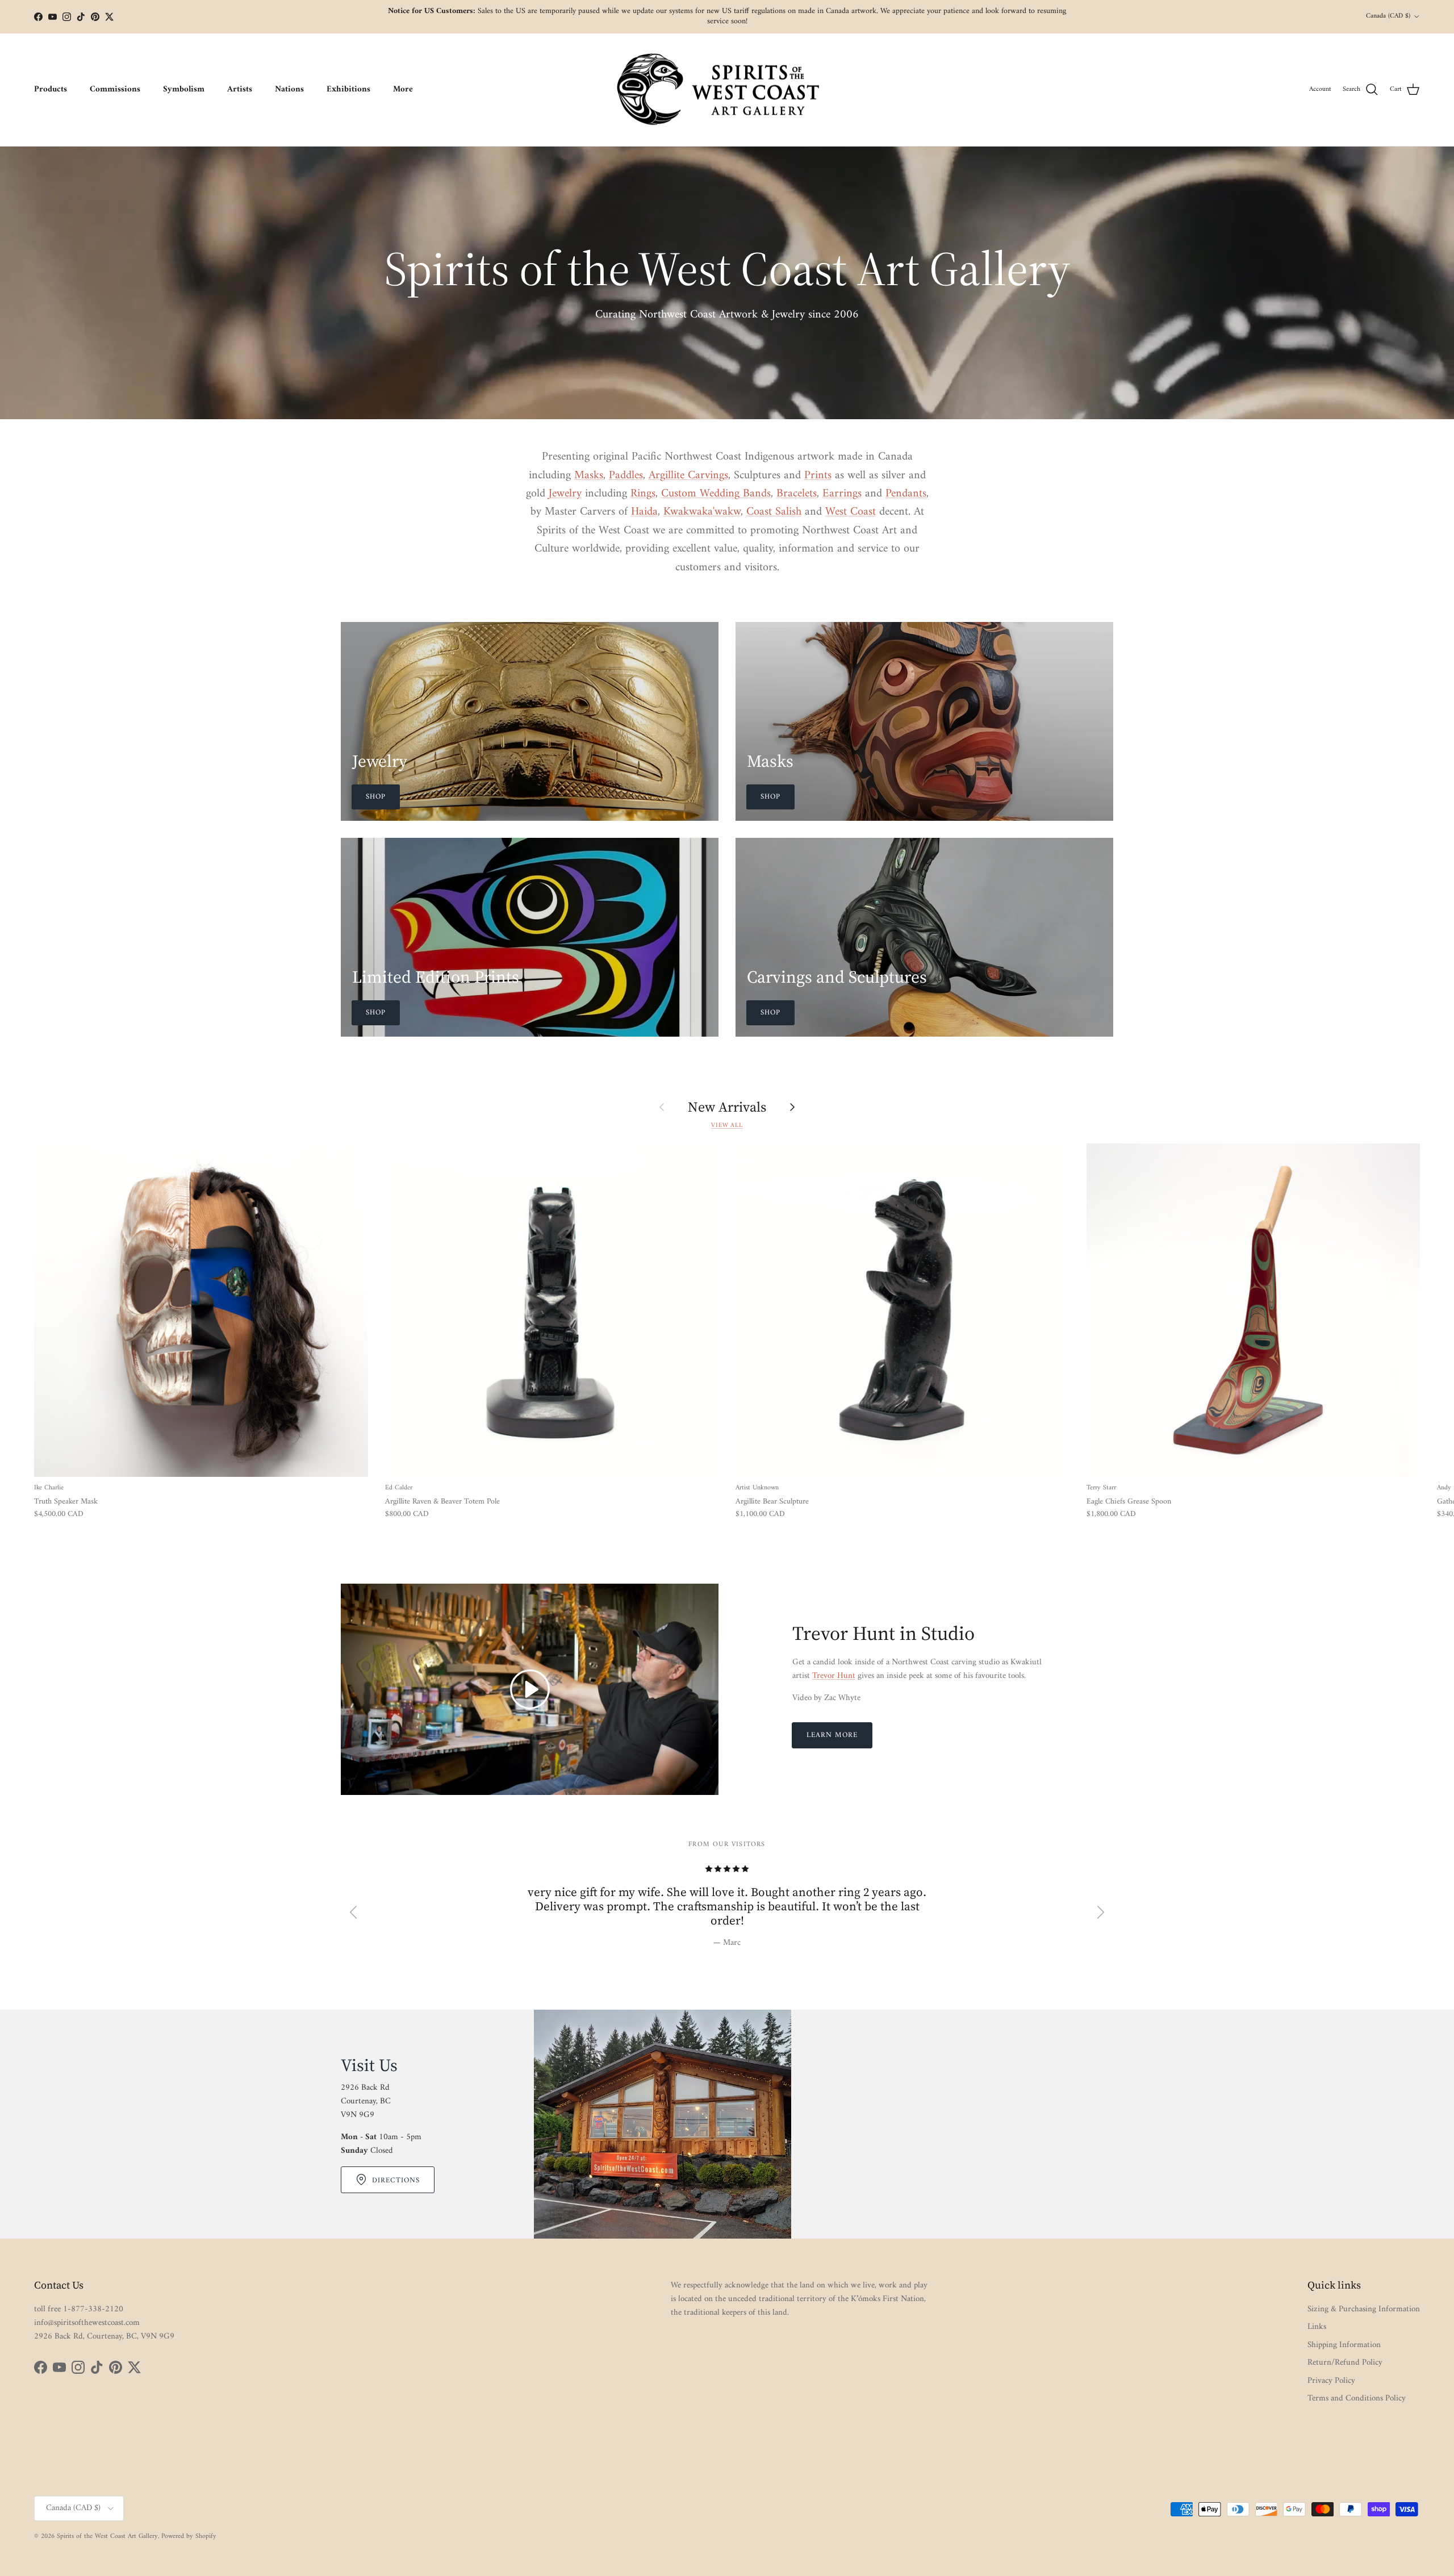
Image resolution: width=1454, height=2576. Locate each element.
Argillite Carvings (688, 475)
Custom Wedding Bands (716, 494)
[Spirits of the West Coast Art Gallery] (727, 90)
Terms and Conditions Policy (1357, 2398)
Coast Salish (774, 512)
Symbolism (184, 89)
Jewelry (565, 494)
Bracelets (797, 494)
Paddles (626, 475)
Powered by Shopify (189, 2537)
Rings (643, 494)
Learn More (832, 1735)
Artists (240, 89)
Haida (644, 512)
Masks (589, 475)
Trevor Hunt (834, 1676)
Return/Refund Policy (1345, 2363)
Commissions (115, 89)
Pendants (906, 494)
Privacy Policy (1331, 2381)
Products (51, 89)
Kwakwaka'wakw (702, 512)
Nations (289, 89)
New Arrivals (727, 1107)
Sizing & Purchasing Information (1364, 2309)
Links (1317, 2327)
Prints (818, 475)
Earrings (842, 494)
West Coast (851, 512)
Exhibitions (348, 89)
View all (727, 1125)
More (403, 89)
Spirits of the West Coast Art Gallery (107, 2537)
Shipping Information (1344, 2345)
